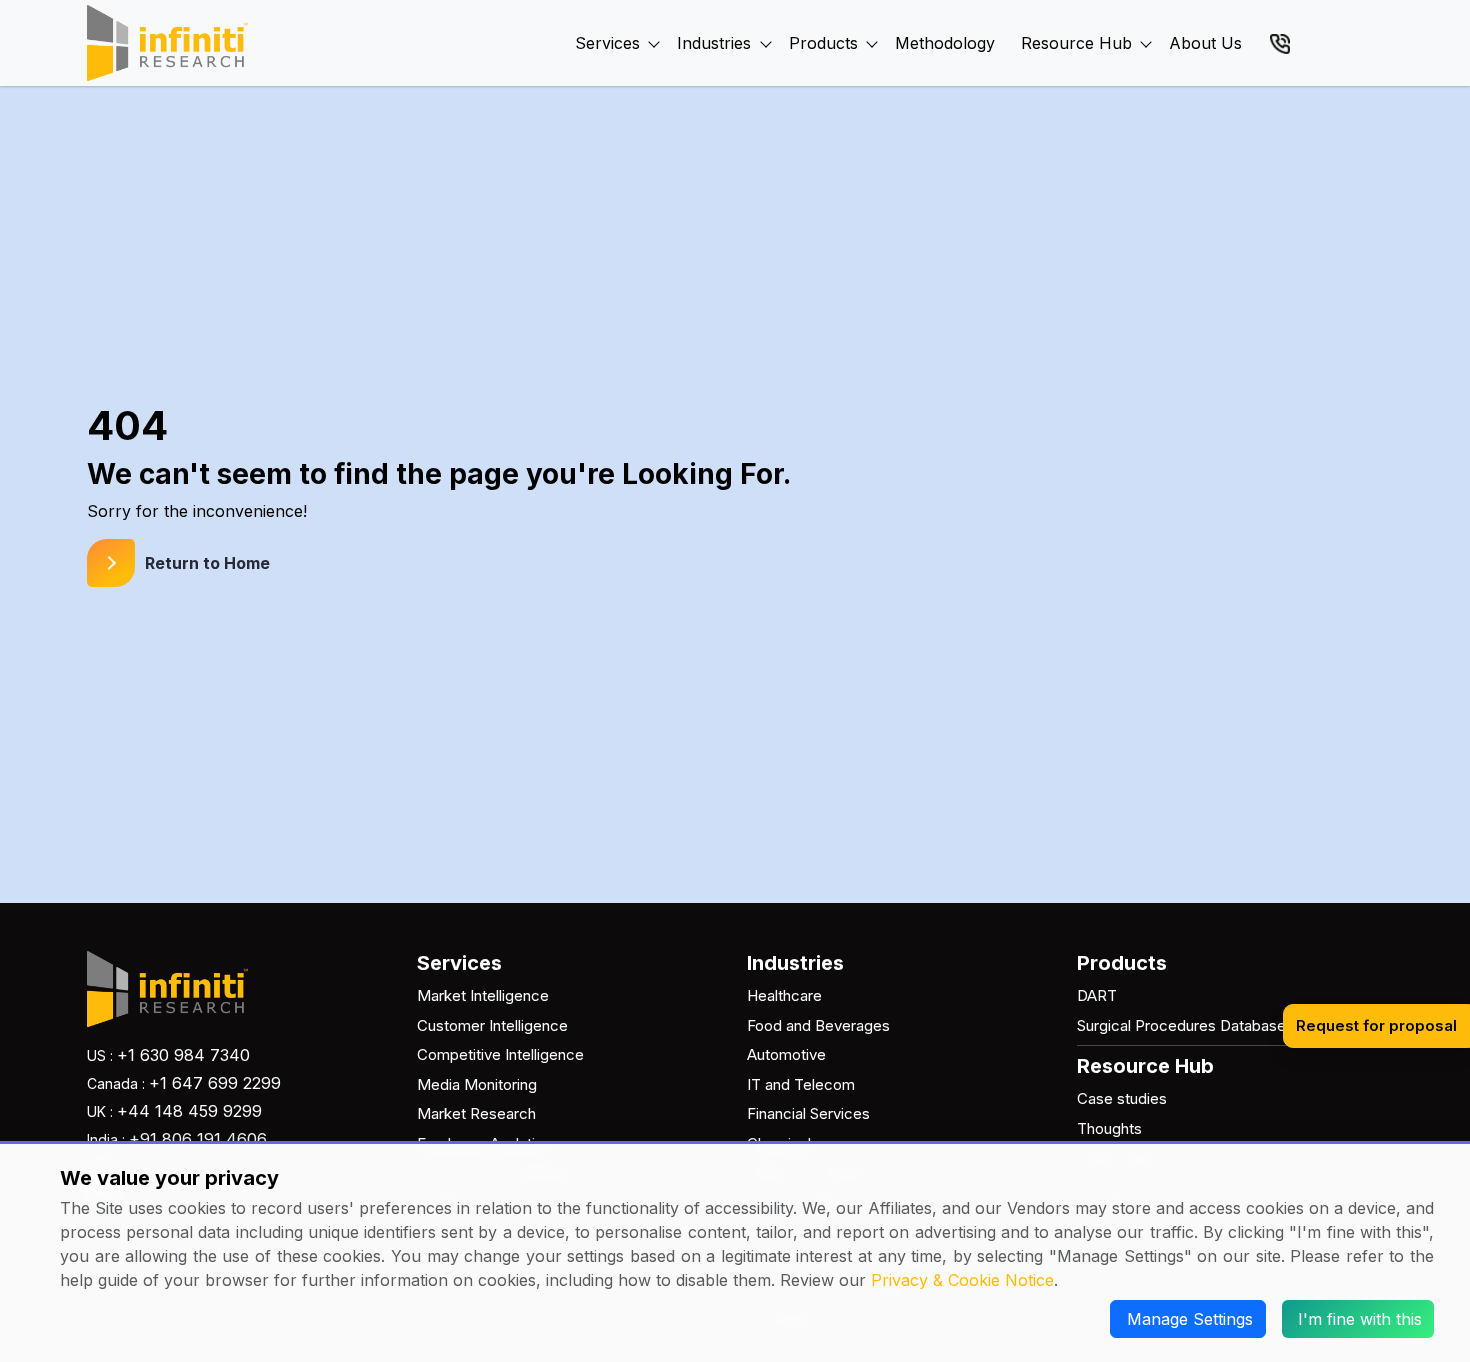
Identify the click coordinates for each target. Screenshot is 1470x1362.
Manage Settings (1190, 1319)
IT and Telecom (801, 1084)
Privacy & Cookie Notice (962, 1280)
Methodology (945, 43)
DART (1097, 995)
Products (823, 43)
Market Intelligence (483, 995)
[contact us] (1280, 42)
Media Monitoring (477, 1084)
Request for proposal (1376, 1025)
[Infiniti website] (167, 43)
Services (607, 43)
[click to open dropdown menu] (654, 21)
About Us (1205, 43)
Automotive (786, 1054)
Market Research (476, 1113)
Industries (714, 43)
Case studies (1122, 1098)
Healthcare (784, 995)
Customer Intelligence (492, 1025)
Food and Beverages (818, 1025)
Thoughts (1109, 1128)
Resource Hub (1076, 43)
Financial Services (808, 1113)
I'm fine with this (1360, 1319)
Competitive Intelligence (500, 1054)
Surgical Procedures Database (1181, 1025)
